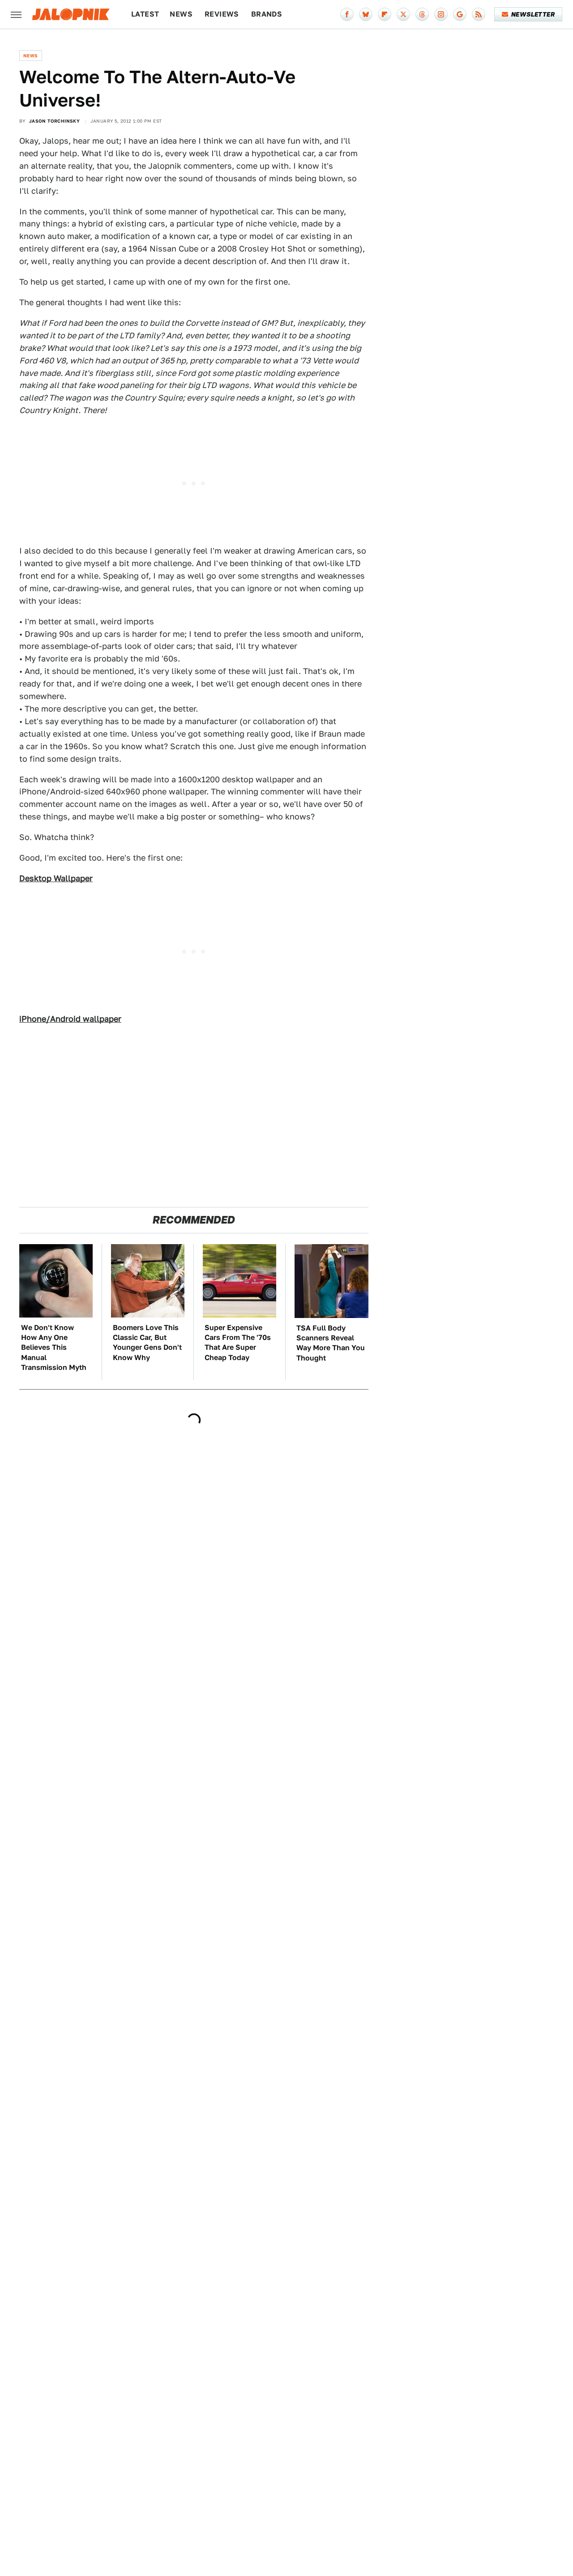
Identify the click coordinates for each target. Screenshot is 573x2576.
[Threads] (422, 14)
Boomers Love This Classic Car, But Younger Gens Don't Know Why (147, 1343)
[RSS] (479, 14)
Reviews (222, 14)
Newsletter (533, 14)
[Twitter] (403, 14)
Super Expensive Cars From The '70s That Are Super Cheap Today (238, 1343)
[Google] (460, 14)
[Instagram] (441, 14)
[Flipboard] (385, 14)
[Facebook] (347, 14)
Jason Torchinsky (54, 121)
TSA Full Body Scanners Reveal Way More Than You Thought (331, 1343)
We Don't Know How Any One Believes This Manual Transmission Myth (54, 1348)
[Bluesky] (366, 14)
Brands (267, 14)
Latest (145, 14)
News (181, 14)
